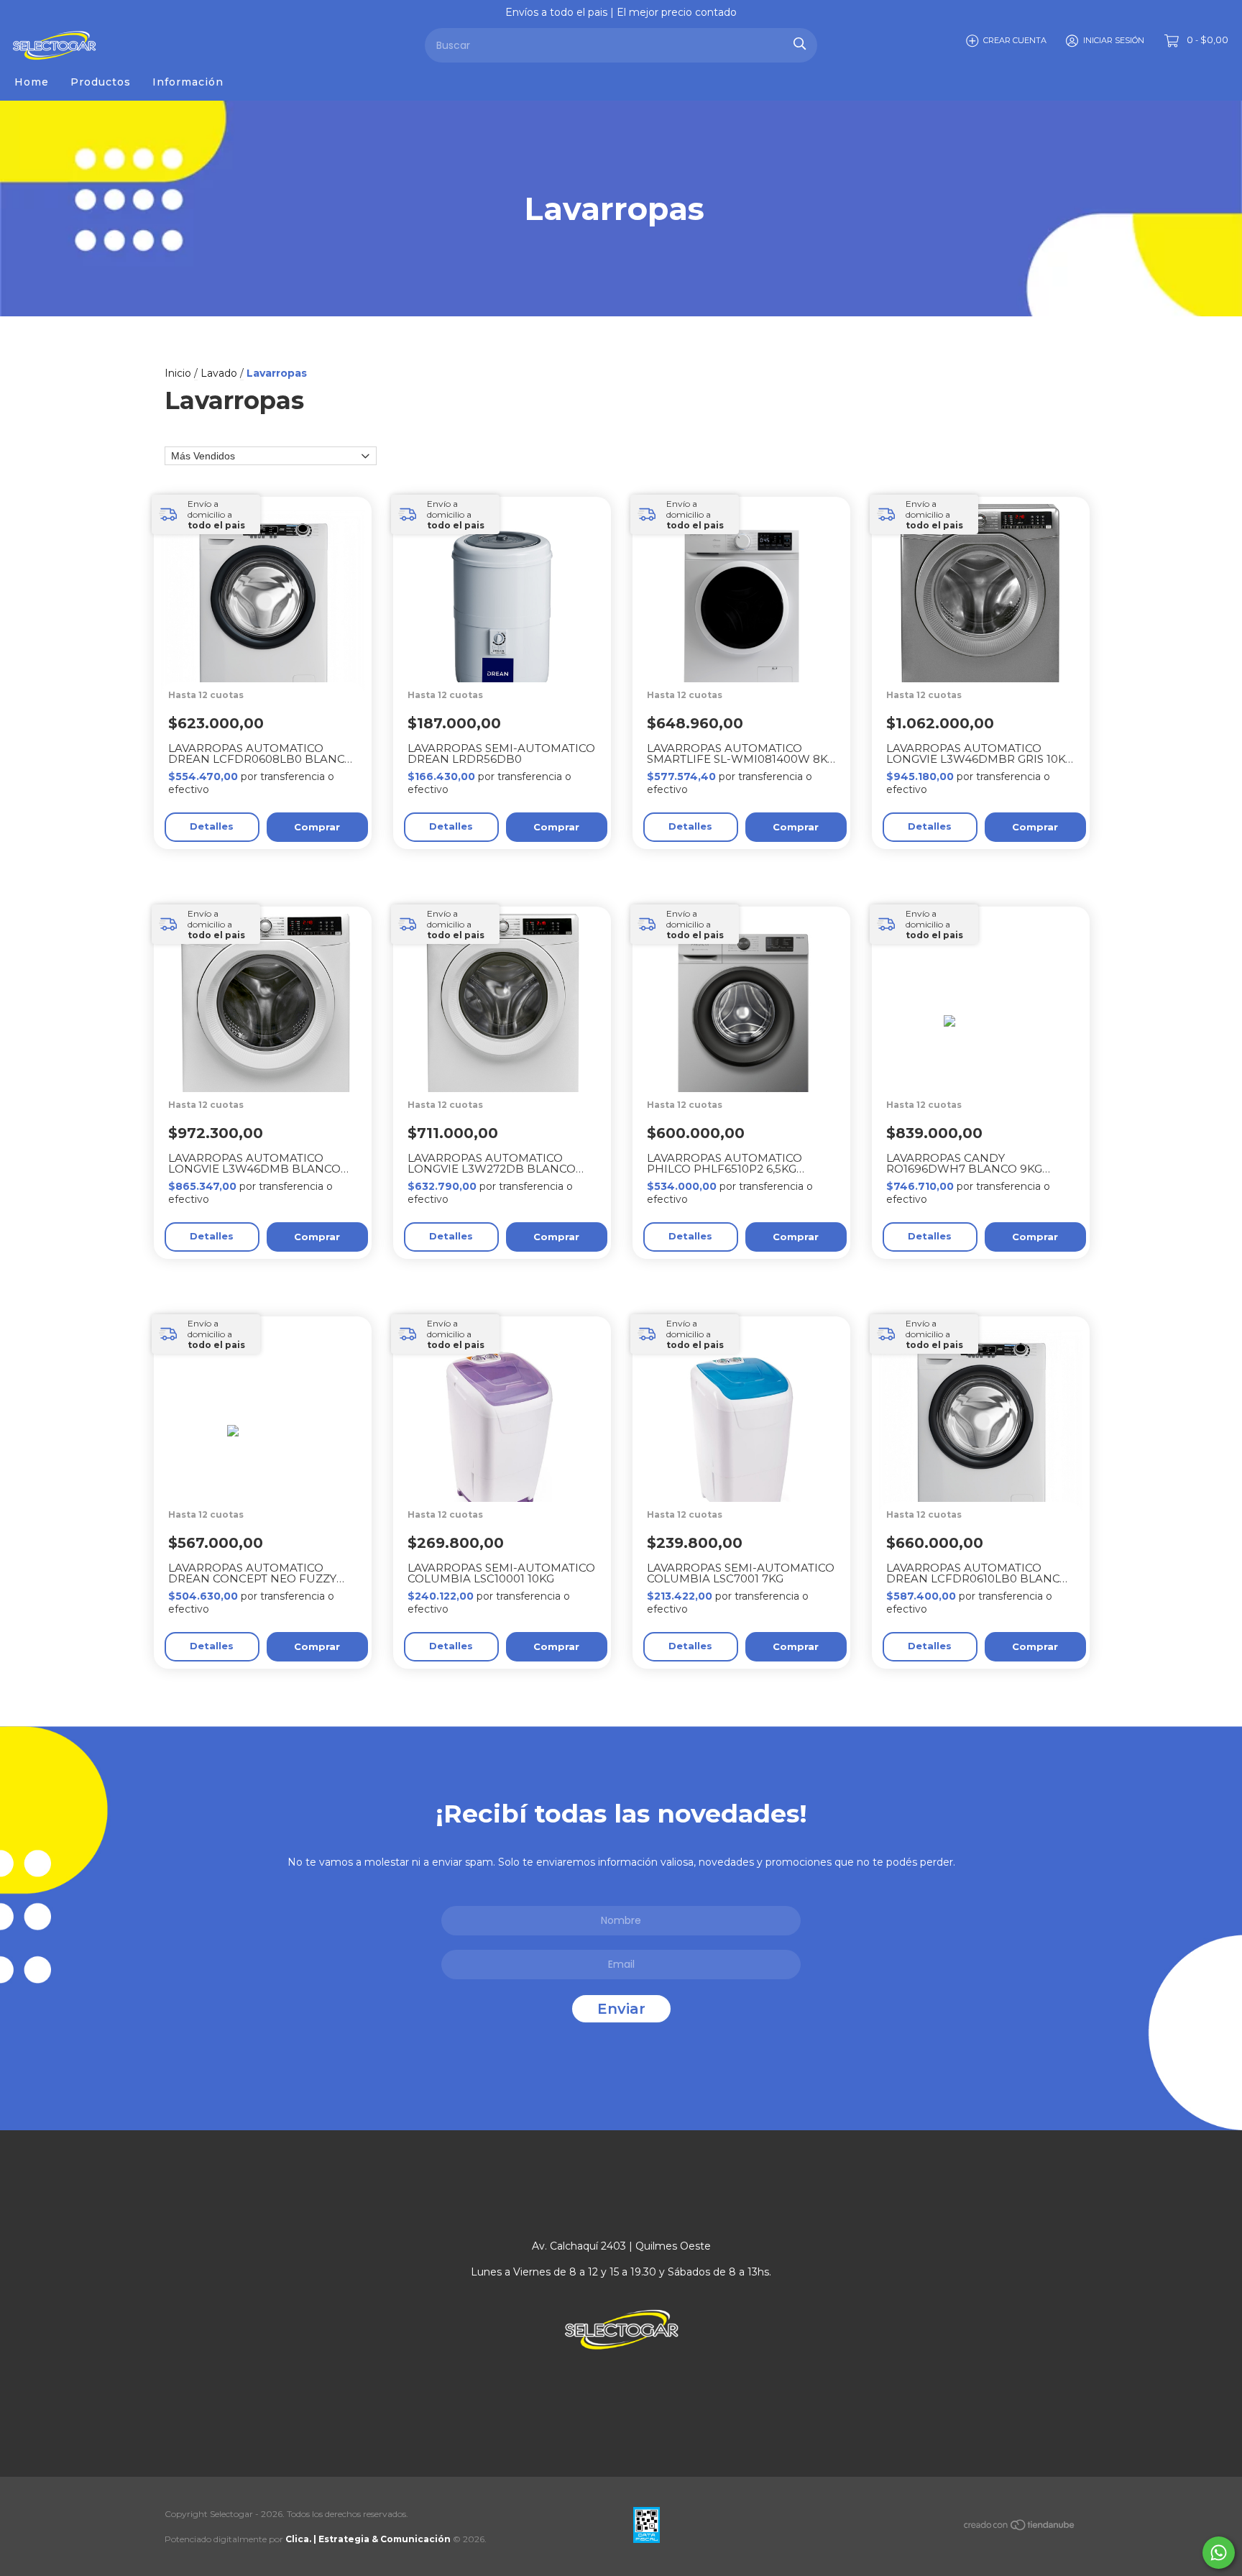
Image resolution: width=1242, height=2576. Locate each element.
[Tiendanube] (1020, 2528)
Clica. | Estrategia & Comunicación (368, 2539)
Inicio (178, 373)
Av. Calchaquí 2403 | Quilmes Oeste (621, 2246)
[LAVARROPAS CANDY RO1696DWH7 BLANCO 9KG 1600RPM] (988, 1065)
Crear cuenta (1015, 40)
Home (32, 82)
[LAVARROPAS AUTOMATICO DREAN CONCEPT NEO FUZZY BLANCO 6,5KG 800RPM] (270, 1475)
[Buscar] (800, 43)
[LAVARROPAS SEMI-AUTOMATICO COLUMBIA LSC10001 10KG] (509, 1475)
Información (188, 82)
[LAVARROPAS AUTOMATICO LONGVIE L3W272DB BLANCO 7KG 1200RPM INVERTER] (509, 1065)
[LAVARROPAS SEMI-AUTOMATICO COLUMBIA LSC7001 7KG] (749, 1475)
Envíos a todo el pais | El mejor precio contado (621, 12)
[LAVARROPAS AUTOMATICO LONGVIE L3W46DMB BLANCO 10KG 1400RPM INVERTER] (270, 1065)
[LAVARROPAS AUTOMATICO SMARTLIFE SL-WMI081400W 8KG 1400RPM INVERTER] (749, 655)
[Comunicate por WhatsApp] (1219, 2553)
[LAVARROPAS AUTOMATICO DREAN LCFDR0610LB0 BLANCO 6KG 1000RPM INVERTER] (988, 1475)
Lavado (219, 373)
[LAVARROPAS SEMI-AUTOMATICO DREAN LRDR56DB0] (509, 655)
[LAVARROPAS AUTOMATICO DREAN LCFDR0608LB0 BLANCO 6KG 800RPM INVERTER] (270, 655)
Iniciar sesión (1114, 40)
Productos (101, 82)
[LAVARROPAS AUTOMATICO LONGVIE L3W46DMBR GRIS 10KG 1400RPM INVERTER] (988, 655)
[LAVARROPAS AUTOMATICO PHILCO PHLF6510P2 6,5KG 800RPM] (749, 1065)
